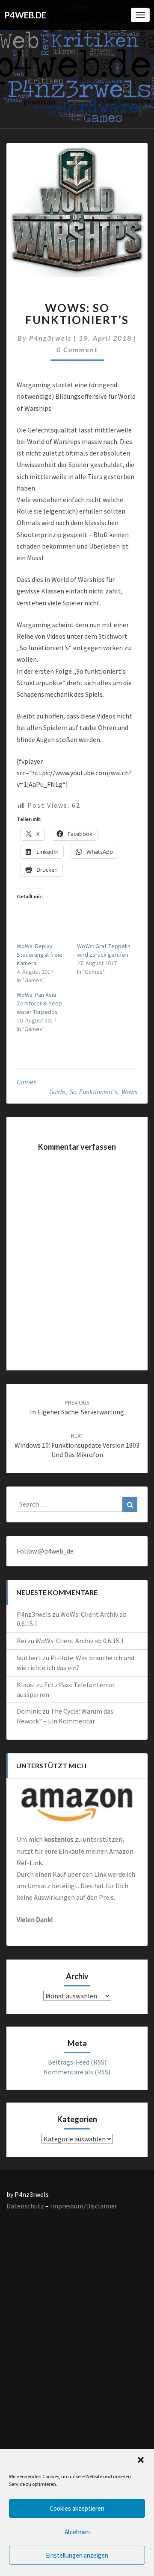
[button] (141, 2460)
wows (129, 1092)
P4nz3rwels (50, 338)
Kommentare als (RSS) (77, 2072)
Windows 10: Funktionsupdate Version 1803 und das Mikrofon (77, 1446)
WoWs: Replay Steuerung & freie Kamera (40, 955)
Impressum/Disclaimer (84, 2206)
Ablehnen (77, 2532)
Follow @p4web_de (45, 1551)
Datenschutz (25, 2206)
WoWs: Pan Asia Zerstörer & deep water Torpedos (39, 1003)
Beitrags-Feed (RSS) (77, 2062)
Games (26, 1082)
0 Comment (77, 349)
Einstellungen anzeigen (77, 2555)
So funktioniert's (93, 1092)
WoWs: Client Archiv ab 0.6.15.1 (80, 1641)
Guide (57, 1092)
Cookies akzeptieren (77, 2508)
